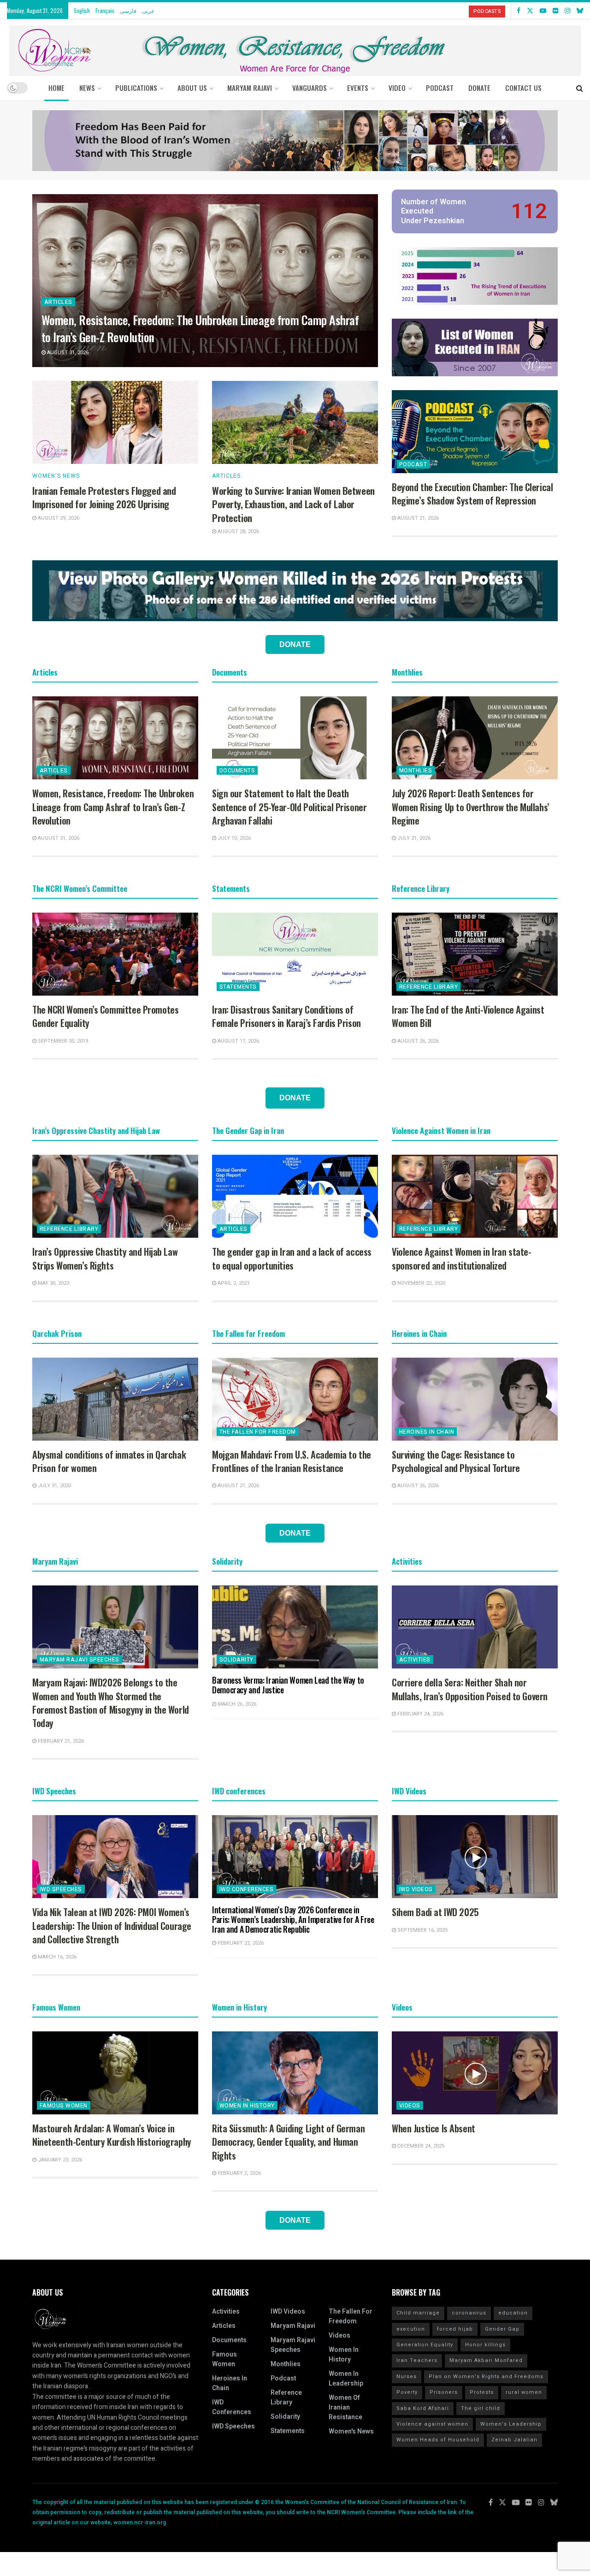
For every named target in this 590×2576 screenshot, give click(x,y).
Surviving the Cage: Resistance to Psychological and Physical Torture (456, 1461)
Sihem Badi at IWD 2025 (435, 1912)
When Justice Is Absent (434, 2128)
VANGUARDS (310, 88)
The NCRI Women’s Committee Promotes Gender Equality (105, 1016)
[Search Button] (580, 88)
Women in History (247, 2106)
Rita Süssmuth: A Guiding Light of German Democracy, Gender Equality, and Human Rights (288, 2142)
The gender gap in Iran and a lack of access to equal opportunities (292, 1258)
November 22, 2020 (421, 1283)
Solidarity (236, 1660)
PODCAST (440, 88)
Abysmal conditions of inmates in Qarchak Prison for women (109, 1461)
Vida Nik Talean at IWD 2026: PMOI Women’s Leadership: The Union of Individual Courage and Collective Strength (112, 1926)
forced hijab (455, 2329)
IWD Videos (416, 1889)
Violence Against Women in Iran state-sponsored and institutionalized (461, 1258)
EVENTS (358, 88)
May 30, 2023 (53, 1283)
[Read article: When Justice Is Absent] (475, 2073)
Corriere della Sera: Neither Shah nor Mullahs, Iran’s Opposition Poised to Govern (470, 1689)
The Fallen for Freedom (258, 1432)
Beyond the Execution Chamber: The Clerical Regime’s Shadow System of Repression (472, 494)
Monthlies (416, 771)
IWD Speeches (61, 1889)
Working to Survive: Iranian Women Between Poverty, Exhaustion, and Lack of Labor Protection (293, 504)
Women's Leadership (511, 2424)
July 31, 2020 (54, 1486)
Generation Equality (425, 2345)
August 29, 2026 (58, 518)
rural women (524, 2392)
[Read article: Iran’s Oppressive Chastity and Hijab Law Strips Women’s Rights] (115, 1196)
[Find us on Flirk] (555, 11)
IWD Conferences (246, 1889)
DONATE (479, 88)
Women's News (56, 476)
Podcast (413, 464)
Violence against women (432, 2424)
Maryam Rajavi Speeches (80, 1660)
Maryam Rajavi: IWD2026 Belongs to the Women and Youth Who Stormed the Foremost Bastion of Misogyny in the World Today (111, 1703)
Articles (58, 302)
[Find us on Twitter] (530, 11)
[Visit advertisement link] (295, 141)
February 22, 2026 (240, 1943)
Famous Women (64, 2106)
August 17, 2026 (238, 1041)
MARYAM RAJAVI (250, 88)
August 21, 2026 (417, 518)
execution (411, 2329)
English (82, 10)
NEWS (87, 88)
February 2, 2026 (239, 2173)
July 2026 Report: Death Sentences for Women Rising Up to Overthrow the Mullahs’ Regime (471, 807)
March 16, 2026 (56, 1957)
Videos (410, 2106)
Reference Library (428, 987)
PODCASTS (487, 11)
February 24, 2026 (420, 1714)
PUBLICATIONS (136, 88)
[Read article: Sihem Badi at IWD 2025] (475, 1857)
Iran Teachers (417, 2360)
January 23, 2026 (59, 2160)
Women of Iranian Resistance (345, 2407)
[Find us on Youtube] (543, 11)
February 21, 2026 (60, 1741)
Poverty (407, 2392)
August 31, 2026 (67, 353)
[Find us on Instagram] (567, 11)
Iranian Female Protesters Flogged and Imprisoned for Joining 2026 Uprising (104, 497)
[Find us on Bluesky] (580, 11)
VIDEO (397, 88)
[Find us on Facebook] (519, 11)
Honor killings (485, 2345)
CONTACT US (523, 88)
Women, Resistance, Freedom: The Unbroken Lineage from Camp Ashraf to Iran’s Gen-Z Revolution (200, 328)
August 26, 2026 (417, 1041)
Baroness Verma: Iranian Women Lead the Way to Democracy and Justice (288, 1685)
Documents (237, 771)
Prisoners (444, 2392)
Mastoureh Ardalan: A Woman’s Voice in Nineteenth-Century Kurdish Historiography (112, 2135)
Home (56, 88)
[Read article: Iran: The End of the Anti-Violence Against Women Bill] (475, 954)
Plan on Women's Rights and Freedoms (486, 2377)
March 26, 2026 (236, 1704)
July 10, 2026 (233, 838)
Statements (238, 987)
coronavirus (469, 2313)
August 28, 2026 (238, 531)
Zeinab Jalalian (514, 2440)
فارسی (128, 10)
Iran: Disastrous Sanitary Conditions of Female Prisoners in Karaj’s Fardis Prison (286, 1016)
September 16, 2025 (422, 1930)
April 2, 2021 (233, 1283)
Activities (415, 1660)
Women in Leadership (346, 2379)
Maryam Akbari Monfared (486, 2360)
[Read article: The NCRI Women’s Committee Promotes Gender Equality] (115, 954)
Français (105, 10)
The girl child (481, 2408)
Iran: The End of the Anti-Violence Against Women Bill (468, 1016)
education (513, 2313)
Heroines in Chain (427, 1432)
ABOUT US (192, 88)
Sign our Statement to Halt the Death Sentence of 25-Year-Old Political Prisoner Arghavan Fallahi (289, 807)
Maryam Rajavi (293, 2326)
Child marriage (418, 2313)
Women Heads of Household (438, 2440)
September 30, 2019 (62, 1041)
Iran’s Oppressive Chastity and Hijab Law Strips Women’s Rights (105, 1258)
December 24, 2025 (420, 2146)
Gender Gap (502, 2329)
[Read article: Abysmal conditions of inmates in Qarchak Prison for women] (115, 1399)
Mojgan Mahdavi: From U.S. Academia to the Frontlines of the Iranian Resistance (292, 1461)
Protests (482, 2392)
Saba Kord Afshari (423, 2408)
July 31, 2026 (413, 838)
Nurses (407, 2377)
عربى (148, 10)
